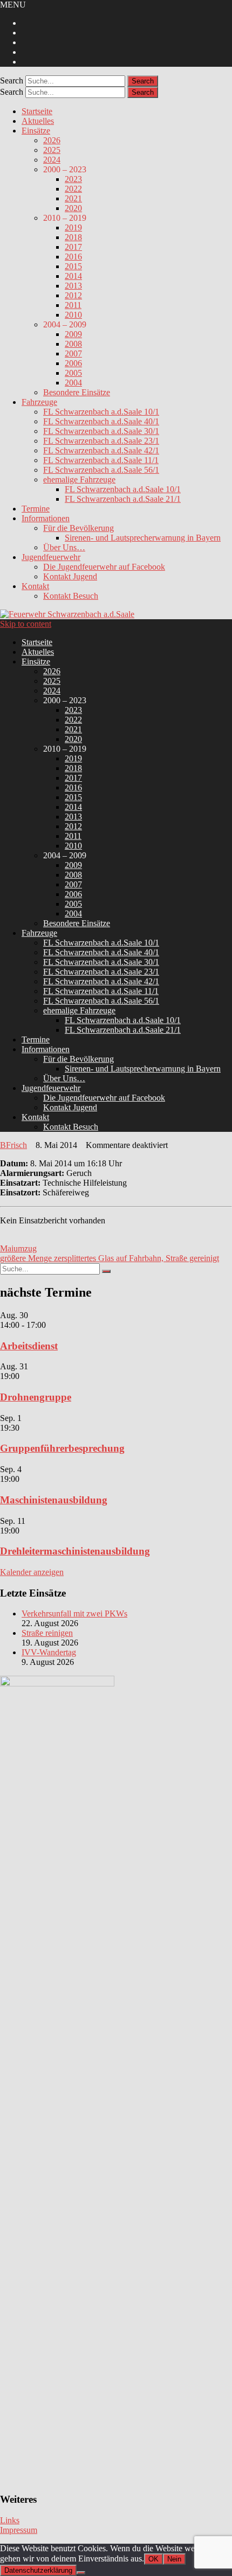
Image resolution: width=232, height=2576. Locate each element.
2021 (73, 198)
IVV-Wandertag (49, 1652)
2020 (73, 208)
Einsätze (36, 131)
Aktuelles (38, 121)
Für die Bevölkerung (79, 528)
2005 (73, 373)
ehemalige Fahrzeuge (79, 479)
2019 (73, 227)
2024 (52, 160)
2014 (73, 276)
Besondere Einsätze (77, 392)
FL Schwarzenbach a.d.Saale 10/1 (101, 412)
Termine (36, 509)
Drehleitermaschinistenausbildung (75, 1551)
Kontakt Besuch (71, 596)
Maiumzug (18, 1248)
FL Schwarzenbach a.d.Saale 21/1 (123, 499)
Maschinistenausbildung (54, 1500)
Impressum (19, 2530)
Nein (174, 2559)
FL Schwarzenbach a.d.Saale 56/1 (101, 470)
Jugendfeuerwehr (51, 557)
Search (12, 80)
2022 (73, 189)
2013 (73, 286)
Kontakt (35, 586)
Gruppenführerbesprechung (62, 1448)
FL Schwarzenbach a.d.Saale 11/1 (101, 460)
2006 (73, 363)
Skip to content (26, 624)
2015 (73, 266)
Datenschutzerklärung (38, 2570)
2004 (73, 383)
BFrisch (13, 1145)
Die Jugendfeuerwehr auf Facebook (104, 567)
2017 (73, 247)
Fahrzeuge (39, 402)
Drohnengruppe (36, 1397)
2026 (52, 140)
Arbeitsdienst (29, 1346)
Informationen (46, 518)
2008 (73, 344)
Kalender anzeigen (32, 1572)
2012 (73, 295)
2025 (52, 150)
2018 (73, 237)
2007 (73, 353)
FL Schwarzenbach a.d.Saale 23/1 (101, 441)
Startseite (37, 111)
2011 (73, 305)
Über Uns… (64, 547)
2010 (73, 315)
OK (153, 2559)
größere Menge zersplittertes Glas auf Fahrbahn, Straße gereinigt (110, 1258)
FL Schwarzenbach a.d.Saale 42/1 (101, 450)
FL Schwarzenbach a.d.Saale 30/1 (101, 431)
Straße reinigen (47, 1633)
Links (10, 2520)
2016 (73, 257)
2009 (73, 334)
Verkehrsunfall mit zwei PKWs (74, 1613)
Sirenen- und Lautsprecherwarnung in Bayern (143, 538)
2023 (73, 179)
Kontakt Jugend (70, 576)
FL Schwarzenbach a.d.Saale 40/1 (101, 421)
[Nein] (81, 2573)
